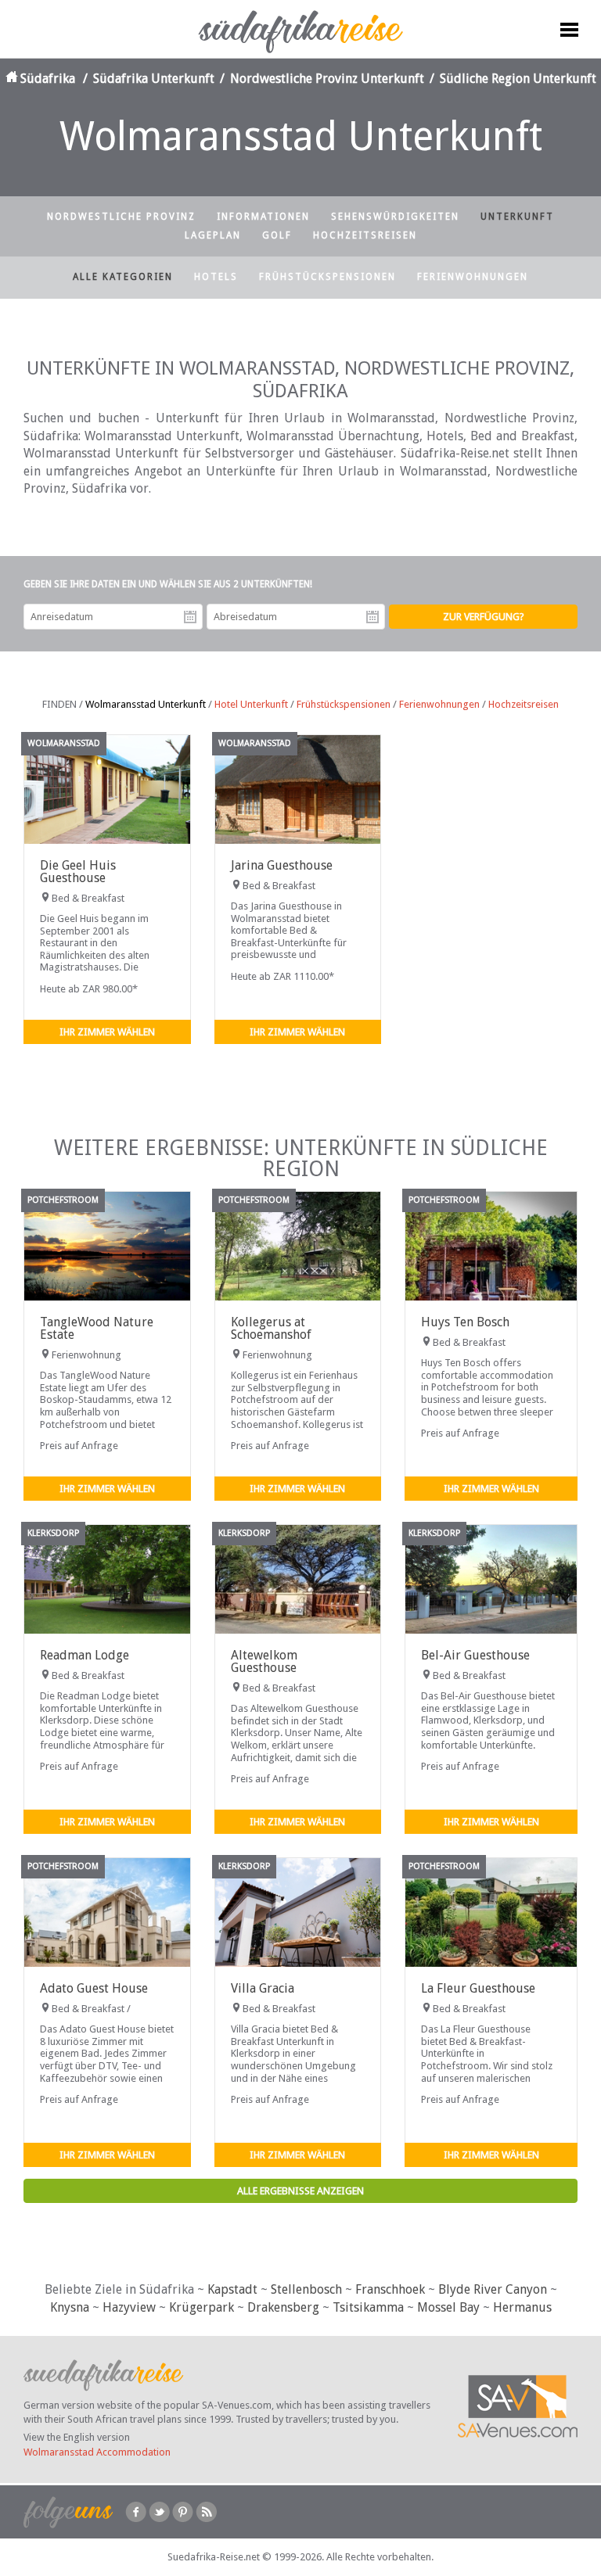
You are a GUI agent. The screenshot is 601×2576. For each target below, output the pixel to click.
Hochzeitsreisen (365, 235)
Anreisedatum (190, 617)
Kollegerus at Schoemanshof (271, 1328)
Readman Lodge (85, 1655)
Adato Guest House (94, 1988)
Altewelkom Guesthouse (264, 1661)
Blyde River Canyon (493, 2289)
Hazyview (129, 2307)
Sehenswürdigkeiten (395, 217)
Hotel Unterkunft (251, 704)
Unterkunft (517, 217)
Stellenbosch (306, 2289)
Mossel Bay (448, 2307)
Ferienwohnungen (473, 277)
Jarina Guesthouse (282, 865)
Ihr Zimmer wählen (107, 1032)
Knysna (70, 2307)
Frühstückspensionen (327, 277)
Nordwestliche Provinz (121, 217)
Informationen (263, 217)
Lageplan (213, 235)
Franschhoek (390, 2289)
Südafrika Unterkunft (154, 79)
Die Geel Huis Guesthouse (78, 872)
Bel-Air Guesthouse (475, 1655)
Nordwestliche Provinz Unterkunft (327, 79)
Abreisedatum (372, 617)
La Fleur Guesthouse (478, 1988)
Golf (277, 235)
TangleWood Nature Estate (97, 1328)
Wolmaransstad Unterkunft (146, 704)
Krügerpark (202, 2307)
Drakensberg (283, 2307)
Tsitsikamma (368, 2307)
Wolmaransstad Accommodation (97, 2452)
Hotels (216, 277)
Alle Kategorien (123, 277)
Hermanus (522, 2307)
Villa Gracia (263, 1988)
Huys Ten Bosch (465, 1322)
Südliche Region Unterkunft (518, 79)
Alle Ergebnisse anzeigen (300, 2191)
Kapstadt (232, 2289)
